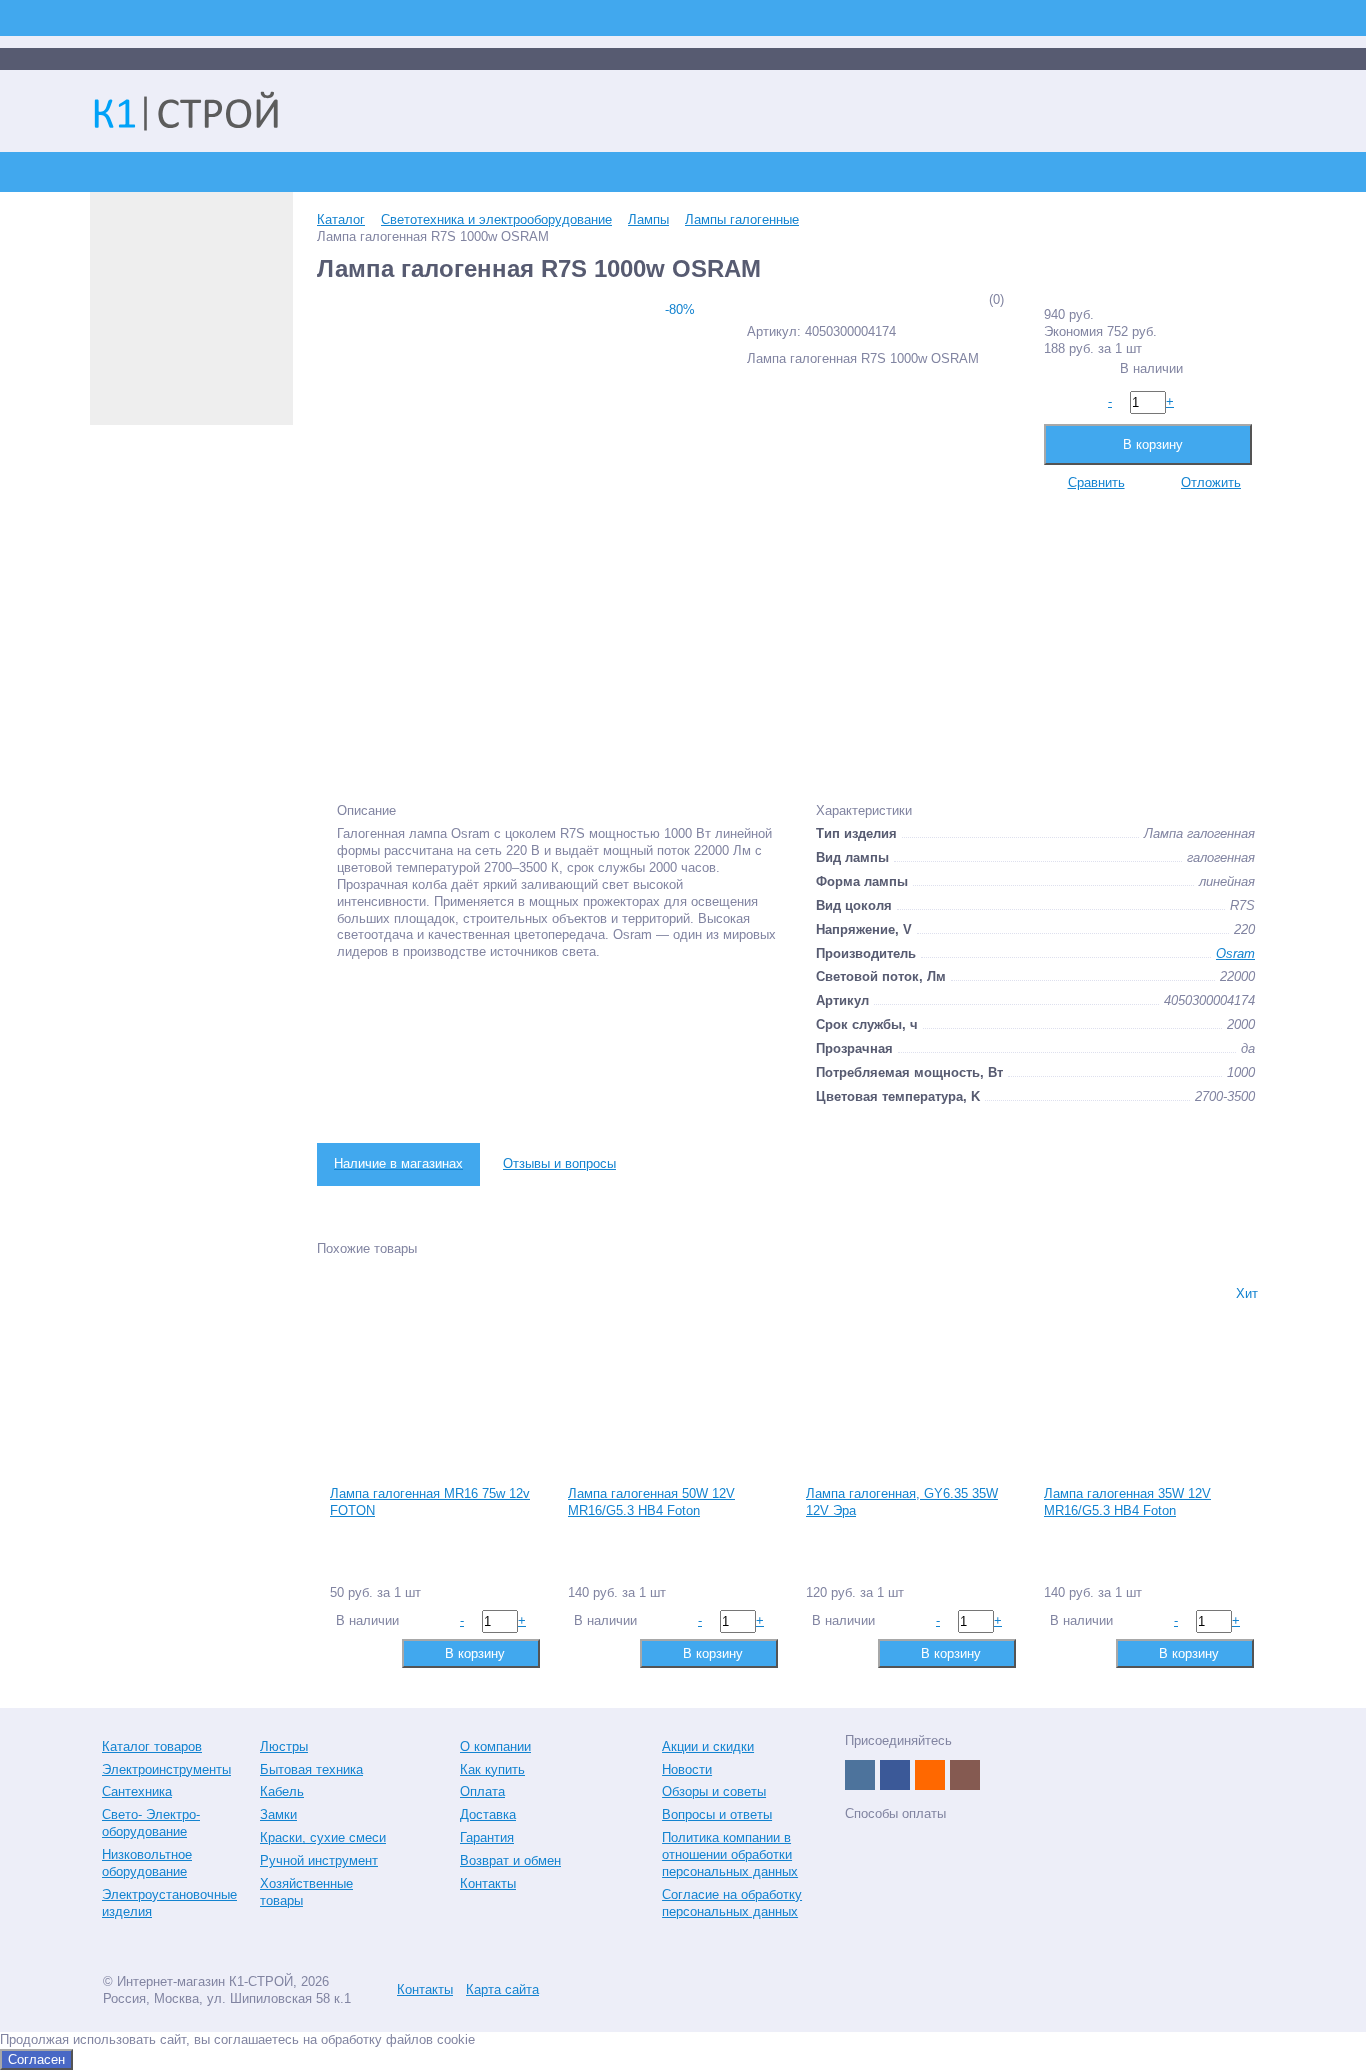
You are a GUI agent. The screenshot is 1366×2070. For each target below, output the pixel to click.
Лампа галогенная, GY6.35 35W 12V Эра (902, 1502)
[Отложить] (375, 1652)
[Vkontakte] (860, 1775)
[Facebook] (895, 1775)
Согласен (36, 2059)
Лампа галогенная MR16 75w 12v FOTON (430, 1502)
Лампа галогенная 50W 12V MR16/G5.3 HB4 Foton (651, 1502)
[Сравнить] (343, 1652)
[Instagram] (965, 1775)
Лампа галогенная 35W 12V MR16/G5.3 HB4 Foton (1127, 1502)
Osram (1235, 953)
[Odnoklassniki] (930, 1775)
